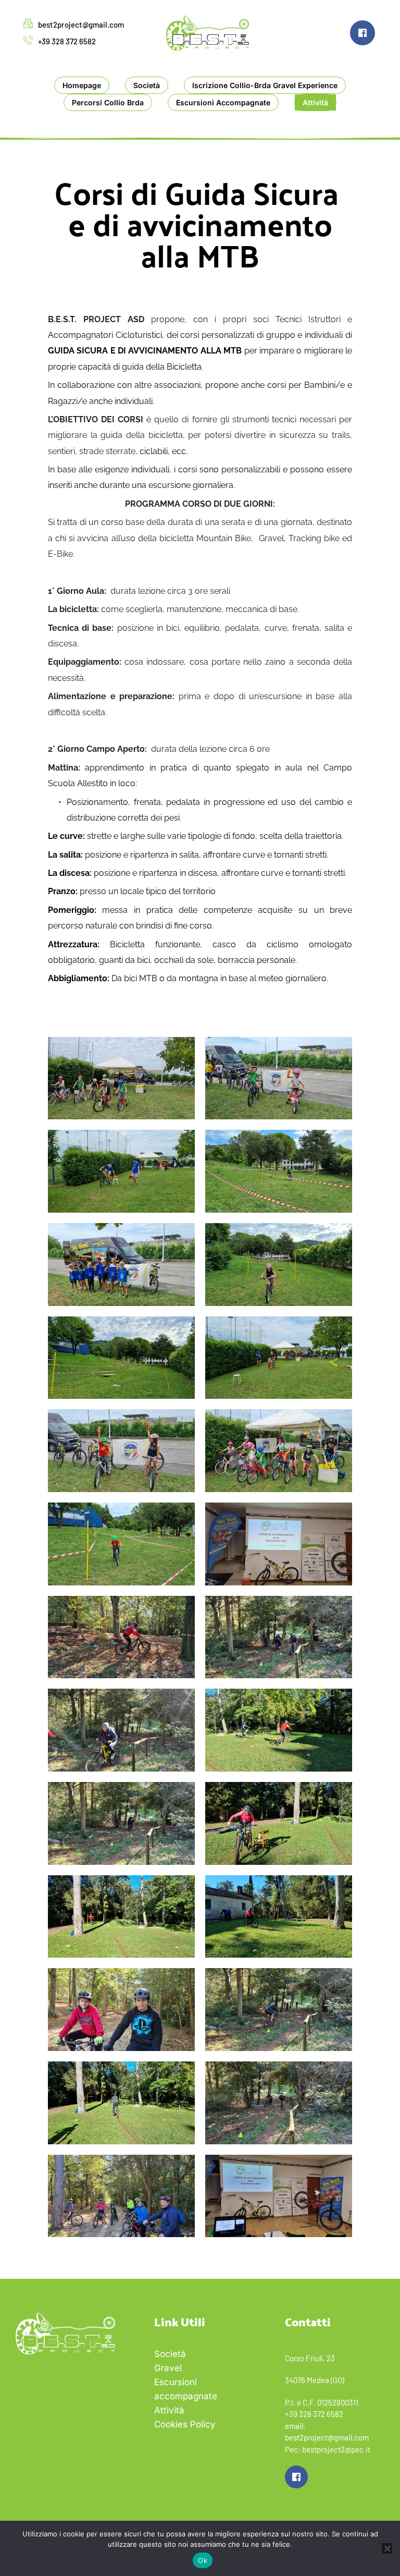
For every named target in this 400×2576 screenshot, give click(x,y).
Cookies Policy (185, 2424)
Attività (171, 2410)
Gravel (168, 2368)
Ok (203, 2560)
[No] (387, 2548)
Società (170, 2354)
